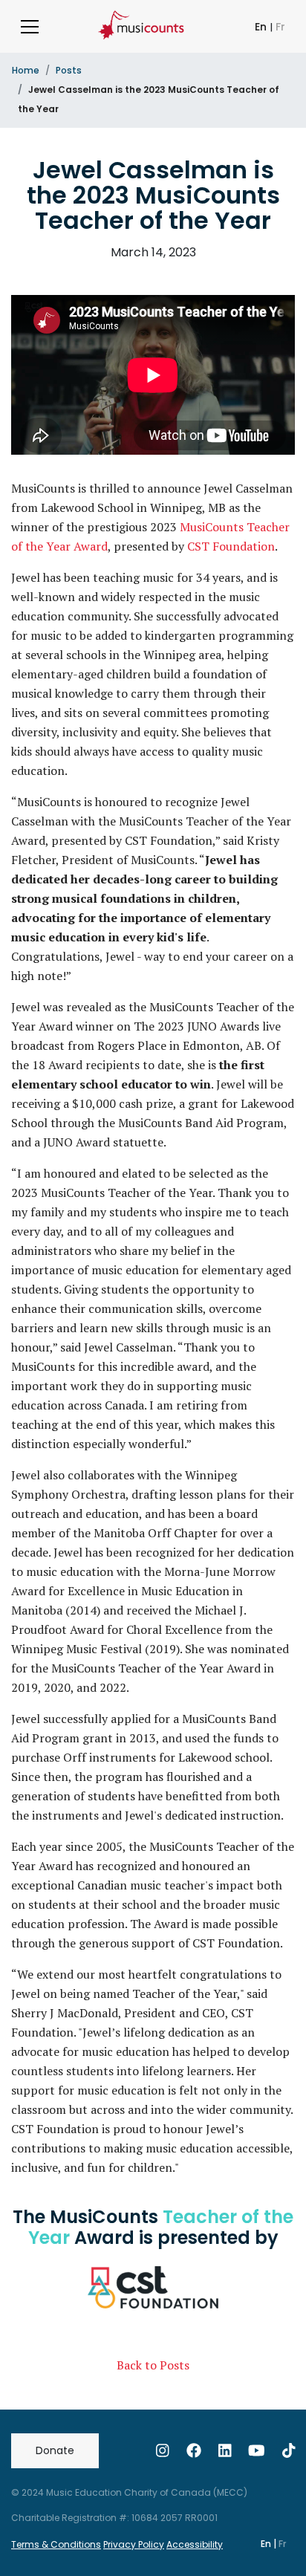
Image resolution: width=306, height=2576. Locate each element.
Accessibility (195, 2544)
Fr (280, 27)
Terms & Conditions (56, 2544)
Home (26, 70)
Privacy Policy (134, 2544)
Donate (55, 2450)
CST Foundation (231, 546)
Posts (69, 70)
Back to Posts (153, 2365)
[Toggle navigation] (30, 27)
